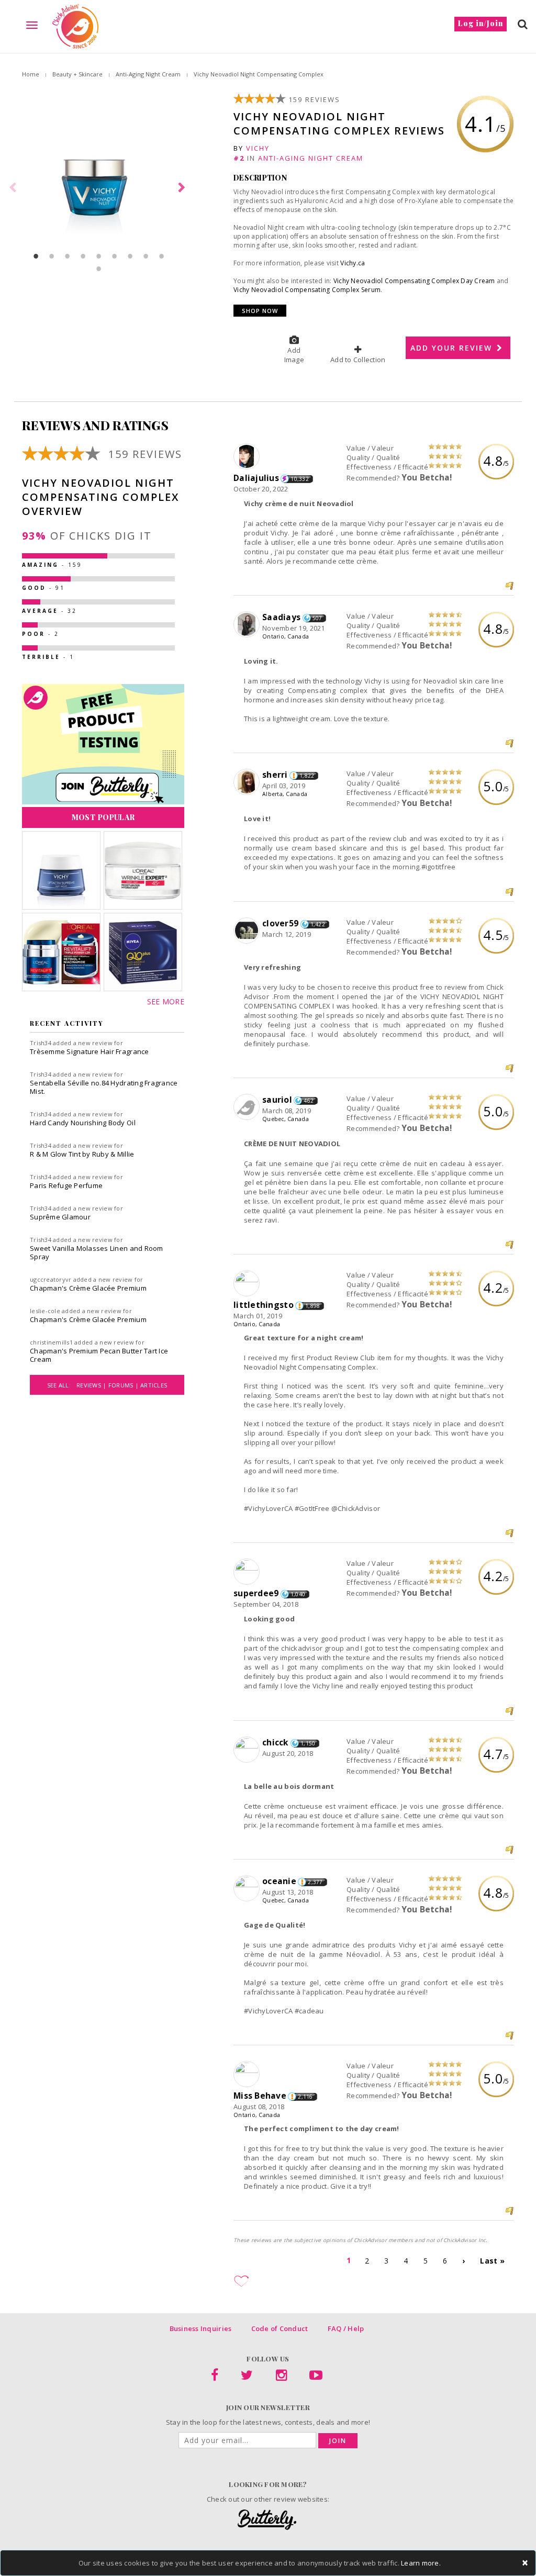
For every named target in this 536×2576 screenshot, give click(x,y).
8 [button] (146, 256)
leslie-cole (45, 1311)
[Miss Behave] (248, 2075)
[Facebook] (215, 2377)
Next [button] (183, 188)
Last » (492, 2261)
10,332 (300, 479)
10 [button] (99, 268)
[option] (99, 188)
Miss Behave (260, 2096)
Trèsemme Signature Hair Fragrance (90, 1051)
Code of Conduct (280, 2328)
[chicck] (248, 1750)
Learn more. (421, 2563)
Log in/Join (481, 23)
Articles (154, 1385)
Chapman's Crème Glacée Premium (88, 1288)
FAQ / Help (346, 2328)
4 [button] (83, 256)
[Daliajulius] (248, 457)
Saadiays (281, 617)
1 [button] (36, 256)
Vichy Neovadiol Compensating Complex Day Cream (414, 281)
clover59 (280, 923)
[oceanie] (248, 1889)
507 (317, 618)
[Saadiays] (248, 625)
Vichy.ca (353, 263)
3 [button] (68, 256)
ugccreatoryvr (51, 1279)
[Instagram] (281, 2377)
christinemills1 (51, 1342)
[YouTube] (316, 2377)
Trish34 (41, 1043)
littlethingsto (264, 1305)
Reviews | (92, 1385)
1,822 (307, 776)
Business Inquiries (201, 2328)
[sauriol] (248, 1107)
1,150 (308, 1743)
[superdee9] (248, 1572)
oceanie (279, 1881)
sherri (275, 775)
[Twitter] (247, 2377)
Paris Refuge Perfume (66, 1185)
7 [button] (130, 256)
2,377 (315, 1882)
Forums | (124, 1385)
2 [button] (52, 256)
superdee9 (256, 1593)
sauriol (277, 1100)
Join (338, 2441)
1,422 (318, 924)
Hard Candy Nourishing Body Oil (83, 1123)
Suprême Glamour (60, 1217)
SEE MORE (166, 1001)
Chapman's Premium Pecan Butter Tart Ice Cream (99, 1355)
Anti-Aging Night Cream (148, 74)
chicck (276, 1742)
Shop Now (260, 311)
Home (31, 74)
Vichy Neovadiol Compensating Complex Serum (307, 290)
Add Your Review (453, 348)
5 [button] (99, 256)
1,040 (298, 1594)
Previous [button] (14, 188)
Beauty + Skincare (77, 74)
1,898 (312, 1306)
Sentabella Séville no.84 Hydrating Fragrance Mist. (104, 1087)
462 (309, 1101)
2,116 (305, 2097)
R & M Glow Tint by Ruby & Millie (82, 1154)
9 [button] (162, 256)
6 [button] (115, 256)
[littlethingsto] (248, 1284)
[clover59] (248, 931)
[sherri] (248, 782)
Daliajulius (256, 478)
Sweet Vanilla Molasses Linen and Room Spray (97, 1252)
